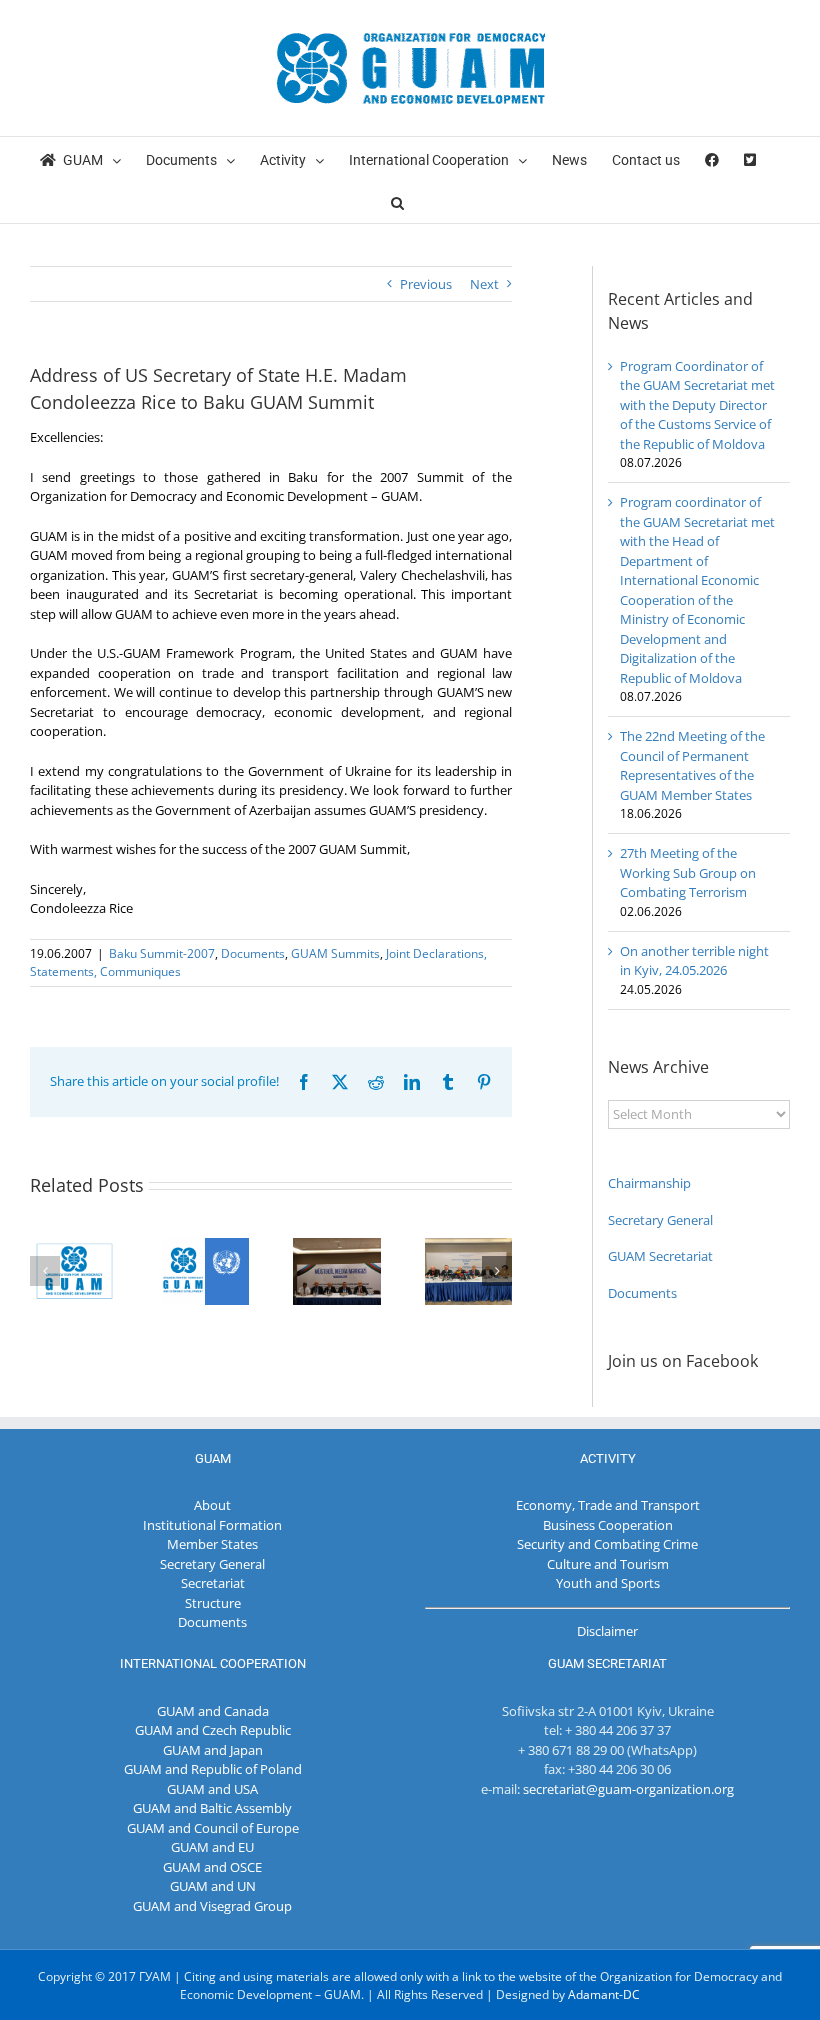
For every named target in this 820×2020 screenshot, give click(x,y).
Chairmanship (649, 1183)
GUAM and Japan (213, 1750)
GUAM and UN (213, 1886)
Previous (426, 284)
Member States (212, 1544)
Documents (253, 953)
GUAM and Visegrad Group (212, 1906)
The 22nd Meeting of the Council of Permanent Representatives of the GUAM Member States (692, 765)
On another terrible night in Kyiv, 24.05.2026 (694, 961)
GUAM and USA (212, 1789)
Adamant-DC (604, 1994)
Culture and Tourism (608, 1564)
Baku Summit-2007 (162, 953)
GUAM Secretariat (660, 1256)
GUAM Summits (335, 953)
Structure (213, 1603)
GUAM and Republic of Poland (213, 1769)
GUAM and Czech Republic (213, 1730)
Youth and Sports (608, 1583)
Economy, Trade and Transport (608, 1505)
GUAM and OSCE (212, 1867)
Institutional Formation (212, 1525)
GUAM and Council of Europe (213, 1828)
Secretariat (213, 1583)
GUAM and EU (212, 1847)
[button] (397, 201)
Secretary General (660, 1220)
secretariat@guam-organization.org (628, 1789)
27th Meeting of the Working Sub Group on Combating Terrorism (688, 872)
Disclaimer (607, 1631)
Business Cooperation (608, 1525)
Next (484, 284)
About (212, 1505)
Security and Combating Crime (607, 1544)
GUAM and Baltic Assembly (212, 1808)
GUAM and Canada (213, 1711)
